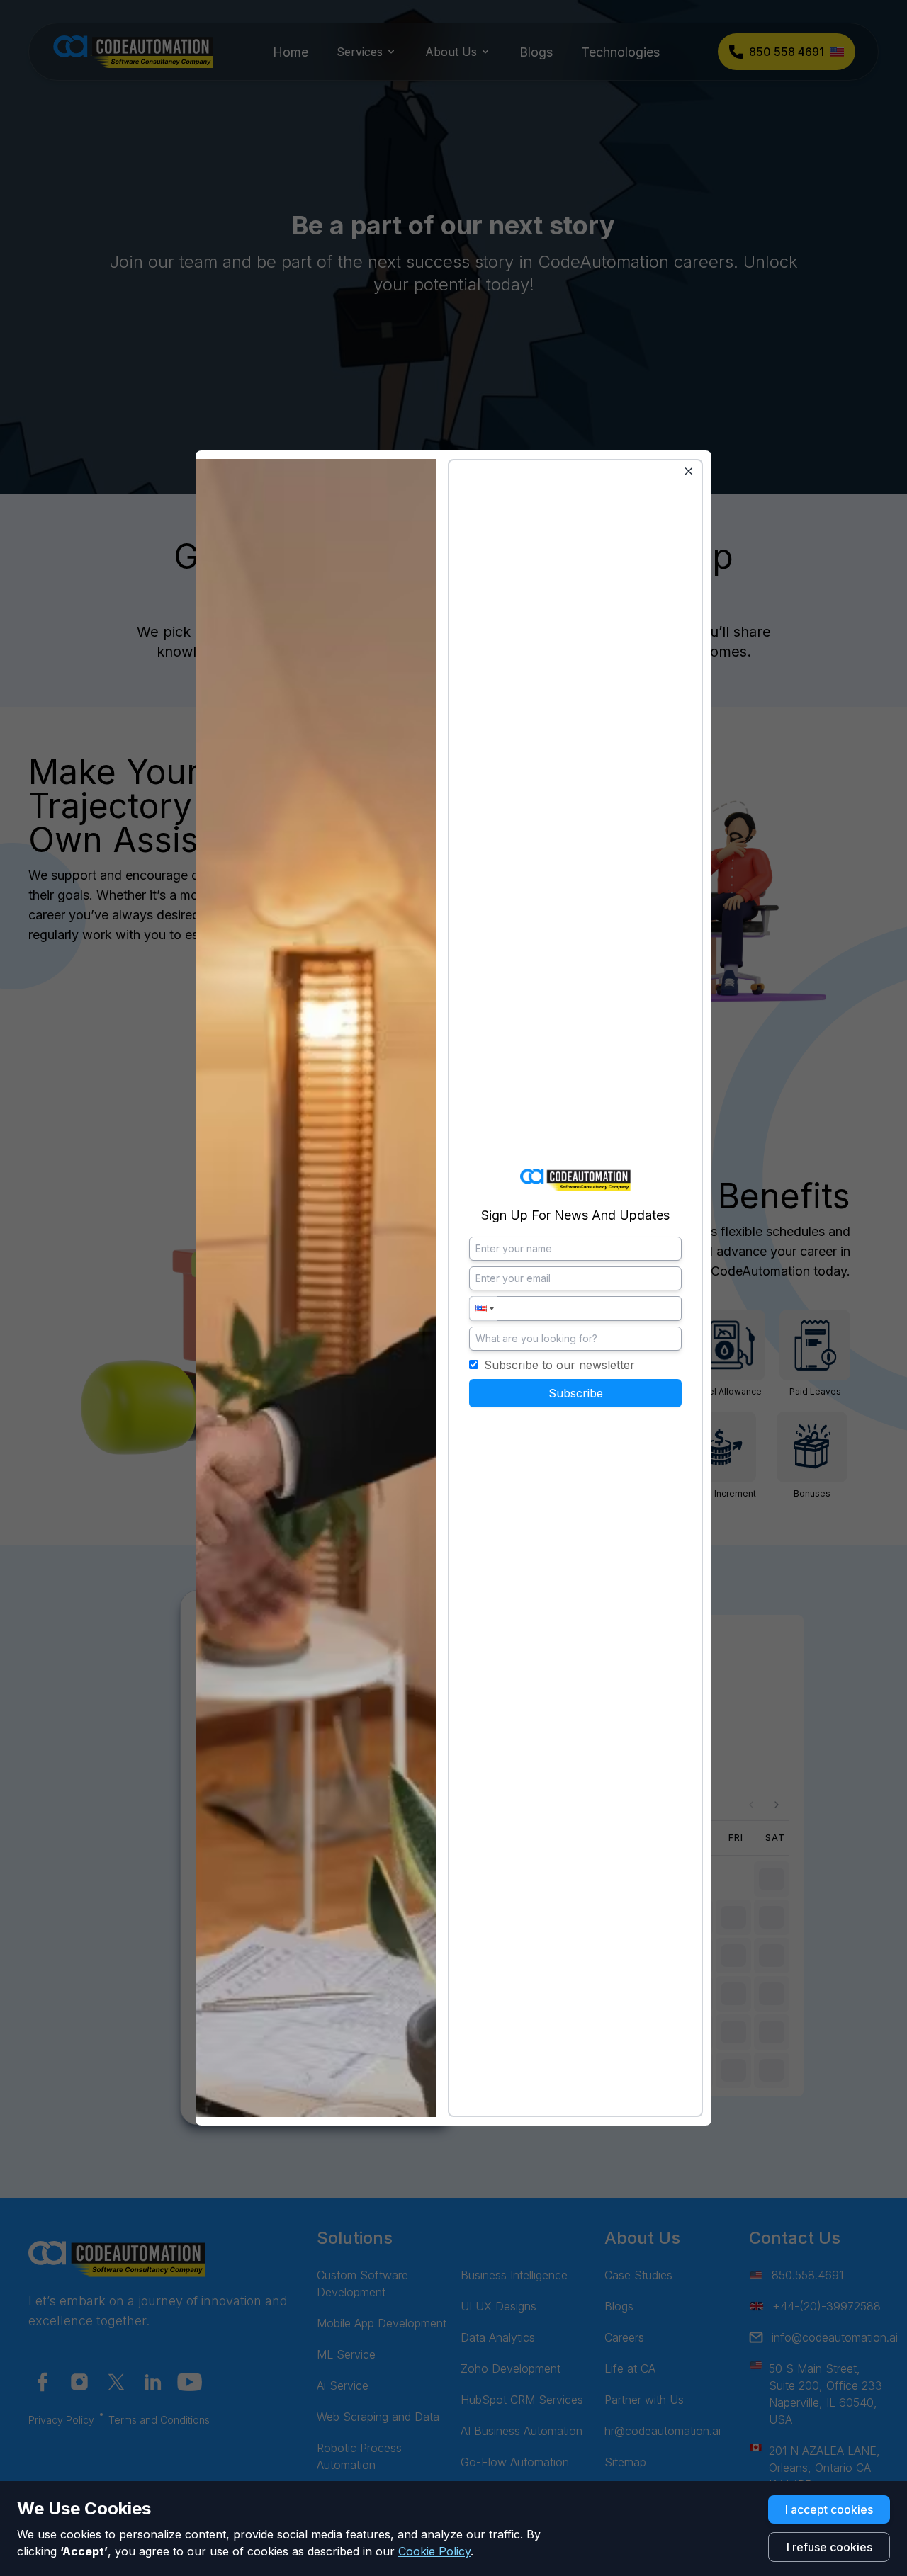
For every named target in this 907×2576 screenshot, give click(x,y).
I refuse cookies (829, 2547)
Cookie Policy (434, 2551)
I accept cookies (829, 2509)
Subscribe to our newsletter (559, 1365)
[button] (483, 1309)
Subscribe (576, 1393)
